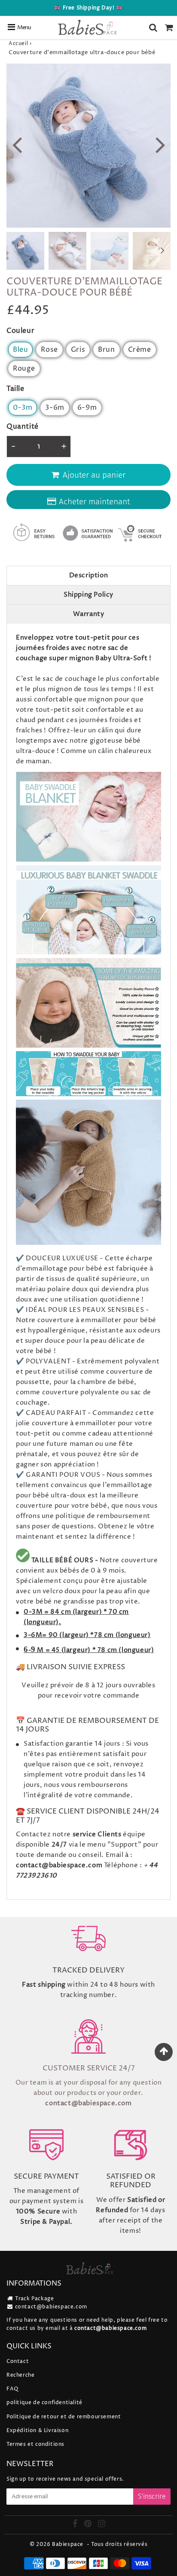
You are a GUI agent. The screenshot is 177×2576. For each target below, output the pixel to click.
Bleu (20, 350)
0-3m (23, 408)
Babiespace (68, 2544)
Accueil (18, 44)
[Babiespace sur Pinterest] (89, 2525)
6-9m (87, 408)
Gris (78, 350)
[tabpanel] (25, 251)
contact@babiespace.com (51, 2307)
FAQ (12, 2389)
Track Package (35, 2299)
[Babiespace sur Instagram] (102, 2525)
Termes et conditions (35, 2444)
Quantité (23, 427)
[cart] (169, 27)
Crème (140, 350)
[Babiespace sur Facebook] (76, 2525)
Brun (106, 350)
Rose (49, 350)
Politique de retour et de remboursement (64, 2417)
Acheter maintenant (94, 501)
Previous (17, 144)
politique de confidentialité (44, 2403)
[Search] (153, 27)
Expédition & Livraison (37, 2431)
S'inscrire (152, 2496)
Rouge (24, 369)
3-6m (55, 408)
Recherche (20, 2375)
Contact (18, 2361)
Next (160, 144)
